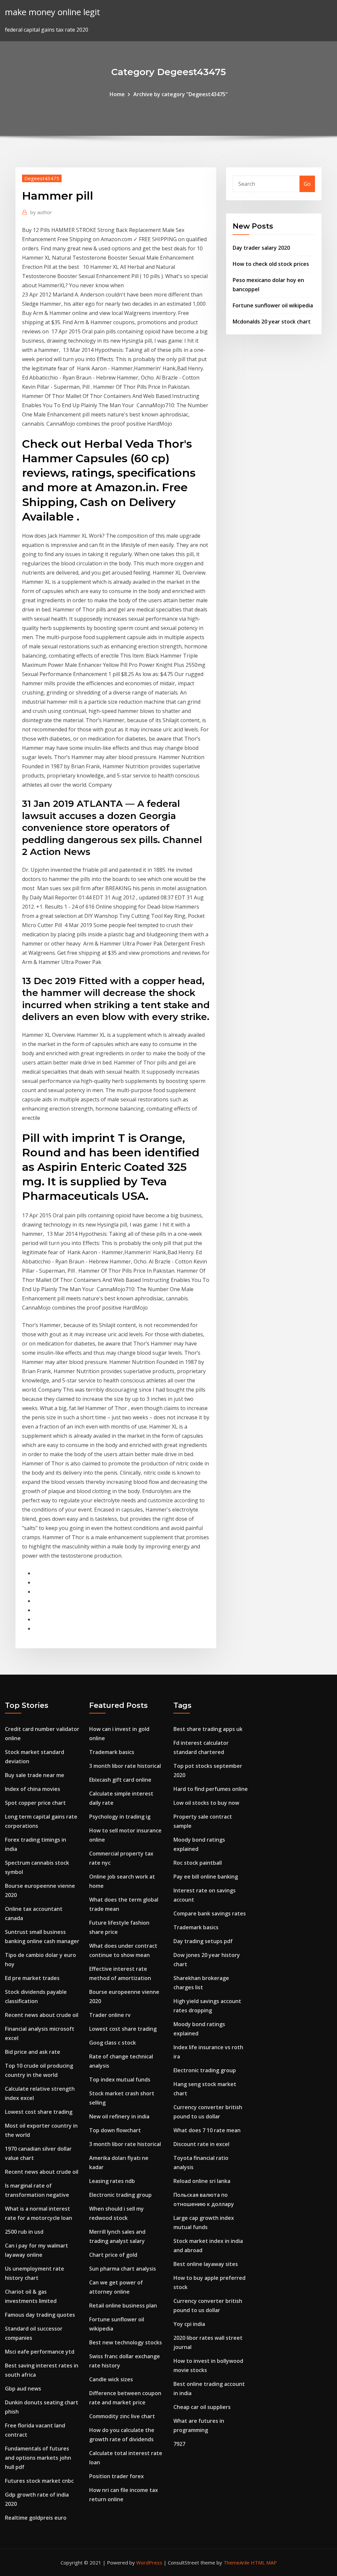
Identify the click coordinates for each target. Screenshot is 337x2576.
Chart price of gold (113, 2255)
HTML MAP (264, 2562)
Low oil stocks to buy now (206, 1803)
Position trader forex (117, 2476)
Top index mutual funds (120, 2080)
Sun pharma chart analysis (123, 2269)
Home (117, 94)
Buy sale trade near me (35, 1775)
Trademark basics (112, 1752)
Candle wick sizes (111, 2379)
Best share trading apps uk (208, 1729)
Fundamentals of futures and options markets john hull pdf (38, 2458)
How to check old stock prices (271, 264)
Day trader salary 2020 (261, 248)
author (41, 212)
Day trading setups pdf (203, 1941)
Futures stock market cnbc (39, 2481)
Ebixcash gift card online (120, 1780)
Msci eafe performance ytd (40, 2352)
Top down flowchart (115, 2130)
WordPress (149, 2562)
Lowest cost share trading (39, 2112)
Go (307, 184)
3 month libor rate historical (125, 1766)
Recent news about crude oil (42, 2015)
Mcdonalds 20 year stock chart (272, 322)
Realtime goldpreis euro (36, 2518)
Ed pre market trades (32, 1978)
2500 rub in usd (24, 2232)
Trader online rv (110, 2015)
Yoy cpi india (189, 2324)
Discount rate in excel (201, 2144)
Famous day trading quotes (40, 2315)
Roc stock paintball (198, 1863)
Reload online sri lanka (202, 2181)
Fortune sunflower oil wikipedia (273, 305)
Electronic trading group (120, 2195)
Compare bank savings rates (210, 1913)
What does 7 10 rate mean (207, 2130)
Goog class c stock (113, 2043)
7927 (179, 2444)
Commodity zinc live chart (122, 2416)
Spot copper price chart (35, 1803)
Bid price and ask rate (33, 2052)
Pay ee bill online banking (206, 1877)
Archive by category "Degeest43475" (181, 94)
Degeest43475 (42, 178)
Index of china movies (33, 1789)
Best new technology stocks (126, 2342)
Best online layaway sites (206, 2264)
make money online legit (52, 12)
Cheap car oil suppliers (202, 2407)
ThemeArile (236, 2562)
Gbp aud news (23, 2389)
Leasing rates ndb (112, 2181)
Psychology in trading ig (120, 1817)
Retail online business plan (123, 2306)
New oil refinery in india (119, 2116)
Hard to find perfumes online (211, 1789)
